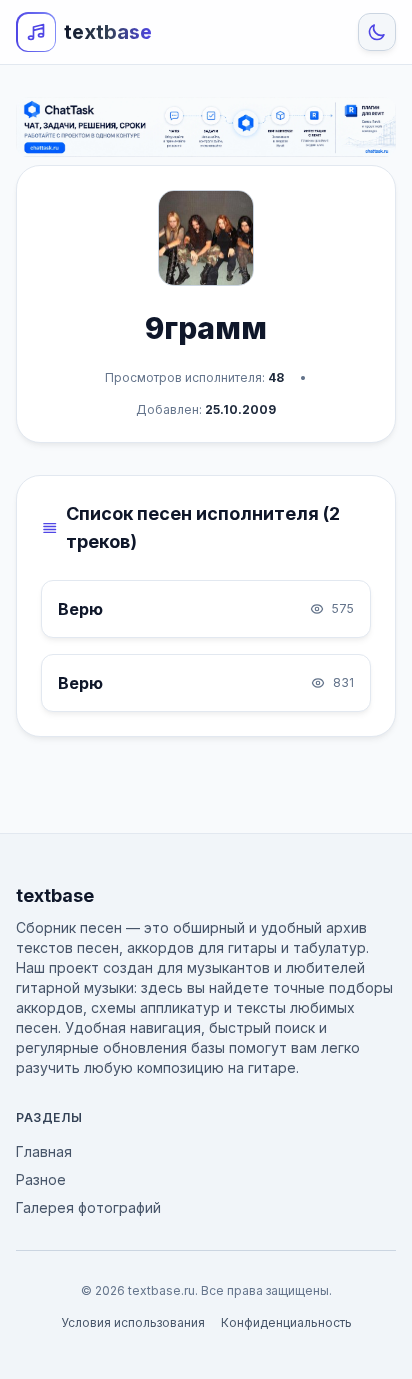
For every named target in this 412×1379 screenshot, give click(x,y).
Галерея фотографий (88, 1207)
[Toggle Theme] (377, 32)
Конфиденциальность (286, 1322)
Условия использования (133, 1322)
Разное (41, 1179)
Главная (44, 1151)
